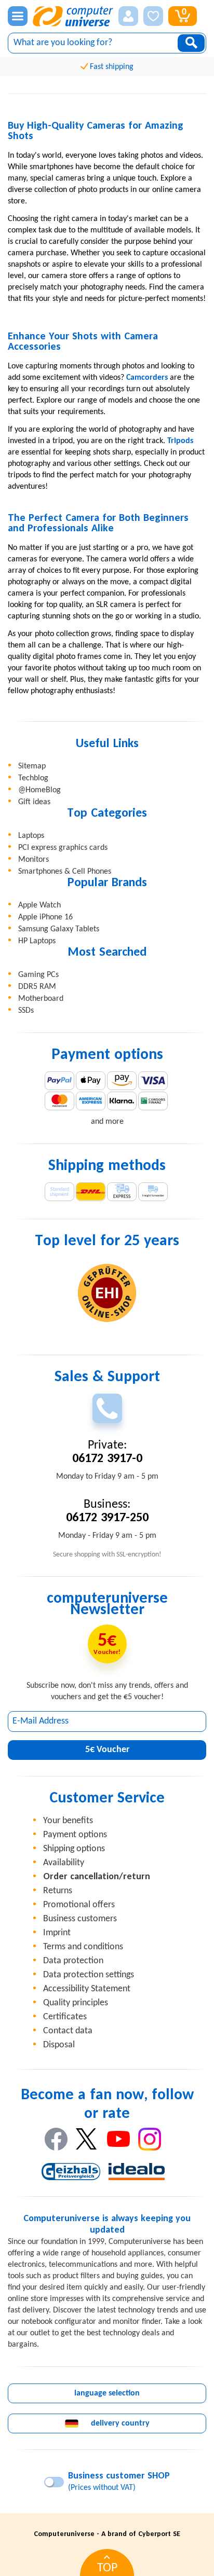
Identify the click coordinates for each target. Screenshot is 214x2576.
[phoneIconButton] (107, 1408)
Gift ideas (34, 802)
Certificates (65, 2017)
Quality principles (76, 2003)
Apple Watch (39, 905)
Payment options (75, 1835)
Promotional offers (79, 1905)
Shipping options (74, 1849)
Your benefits (68, 1821)
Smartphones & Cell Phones (65, 872)
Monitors (34, 860)
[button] (128, 16)
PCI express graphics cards (63, 848)
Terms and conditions (83, 1947)
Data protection (73, 1961)
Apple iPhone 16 (45, 917)
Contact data (68, 2031)
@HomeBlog (39, 790)
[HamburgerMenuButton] (18, 16)
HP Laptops (37, 941)
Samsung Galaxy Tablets (59, 929)
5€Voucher (107, 1750)
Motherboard (41, 999)
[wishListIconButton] (153, 16)
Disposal (59, 2045)
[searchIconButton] (191, 43)
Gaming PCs (38, 975)
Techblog (33, 778)
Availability (64, 1863)
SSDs (26, 1011)
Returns (58, 1891)
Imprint (57, 1933)
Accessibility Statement (87, 1989)
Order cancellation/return (97, 1877)
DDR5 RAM (37, 987)
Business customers (80, 1919)
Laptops (31, 836)
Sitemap (32, 766)
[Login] (128, 16)
